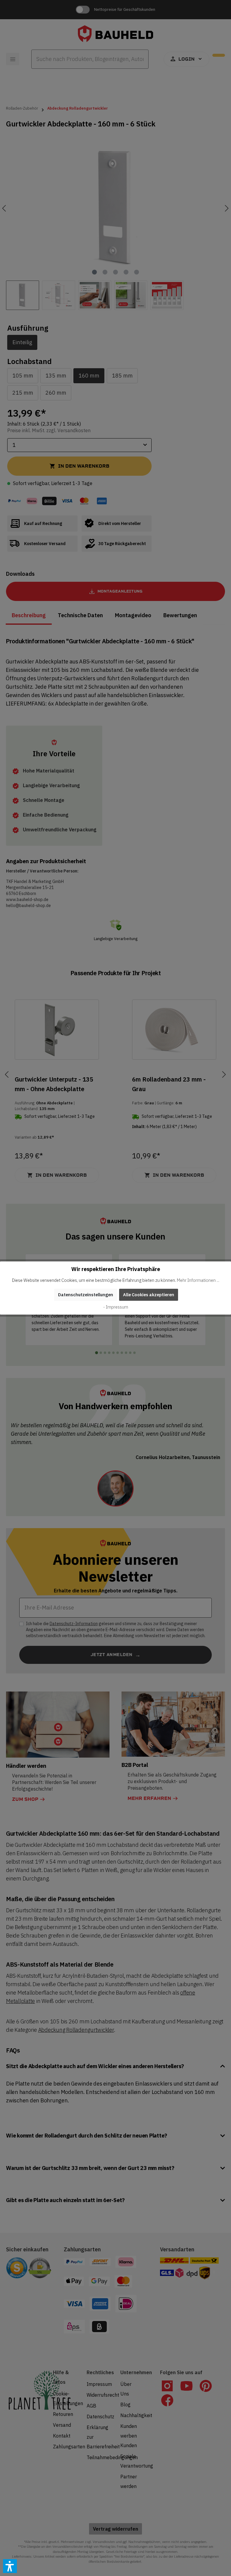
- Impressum (116, 1307)
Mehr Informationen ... (198, 1280)
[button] (10, 2566)
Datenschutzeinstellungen (86, 1295)
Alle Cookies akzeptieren (149, 1295)
